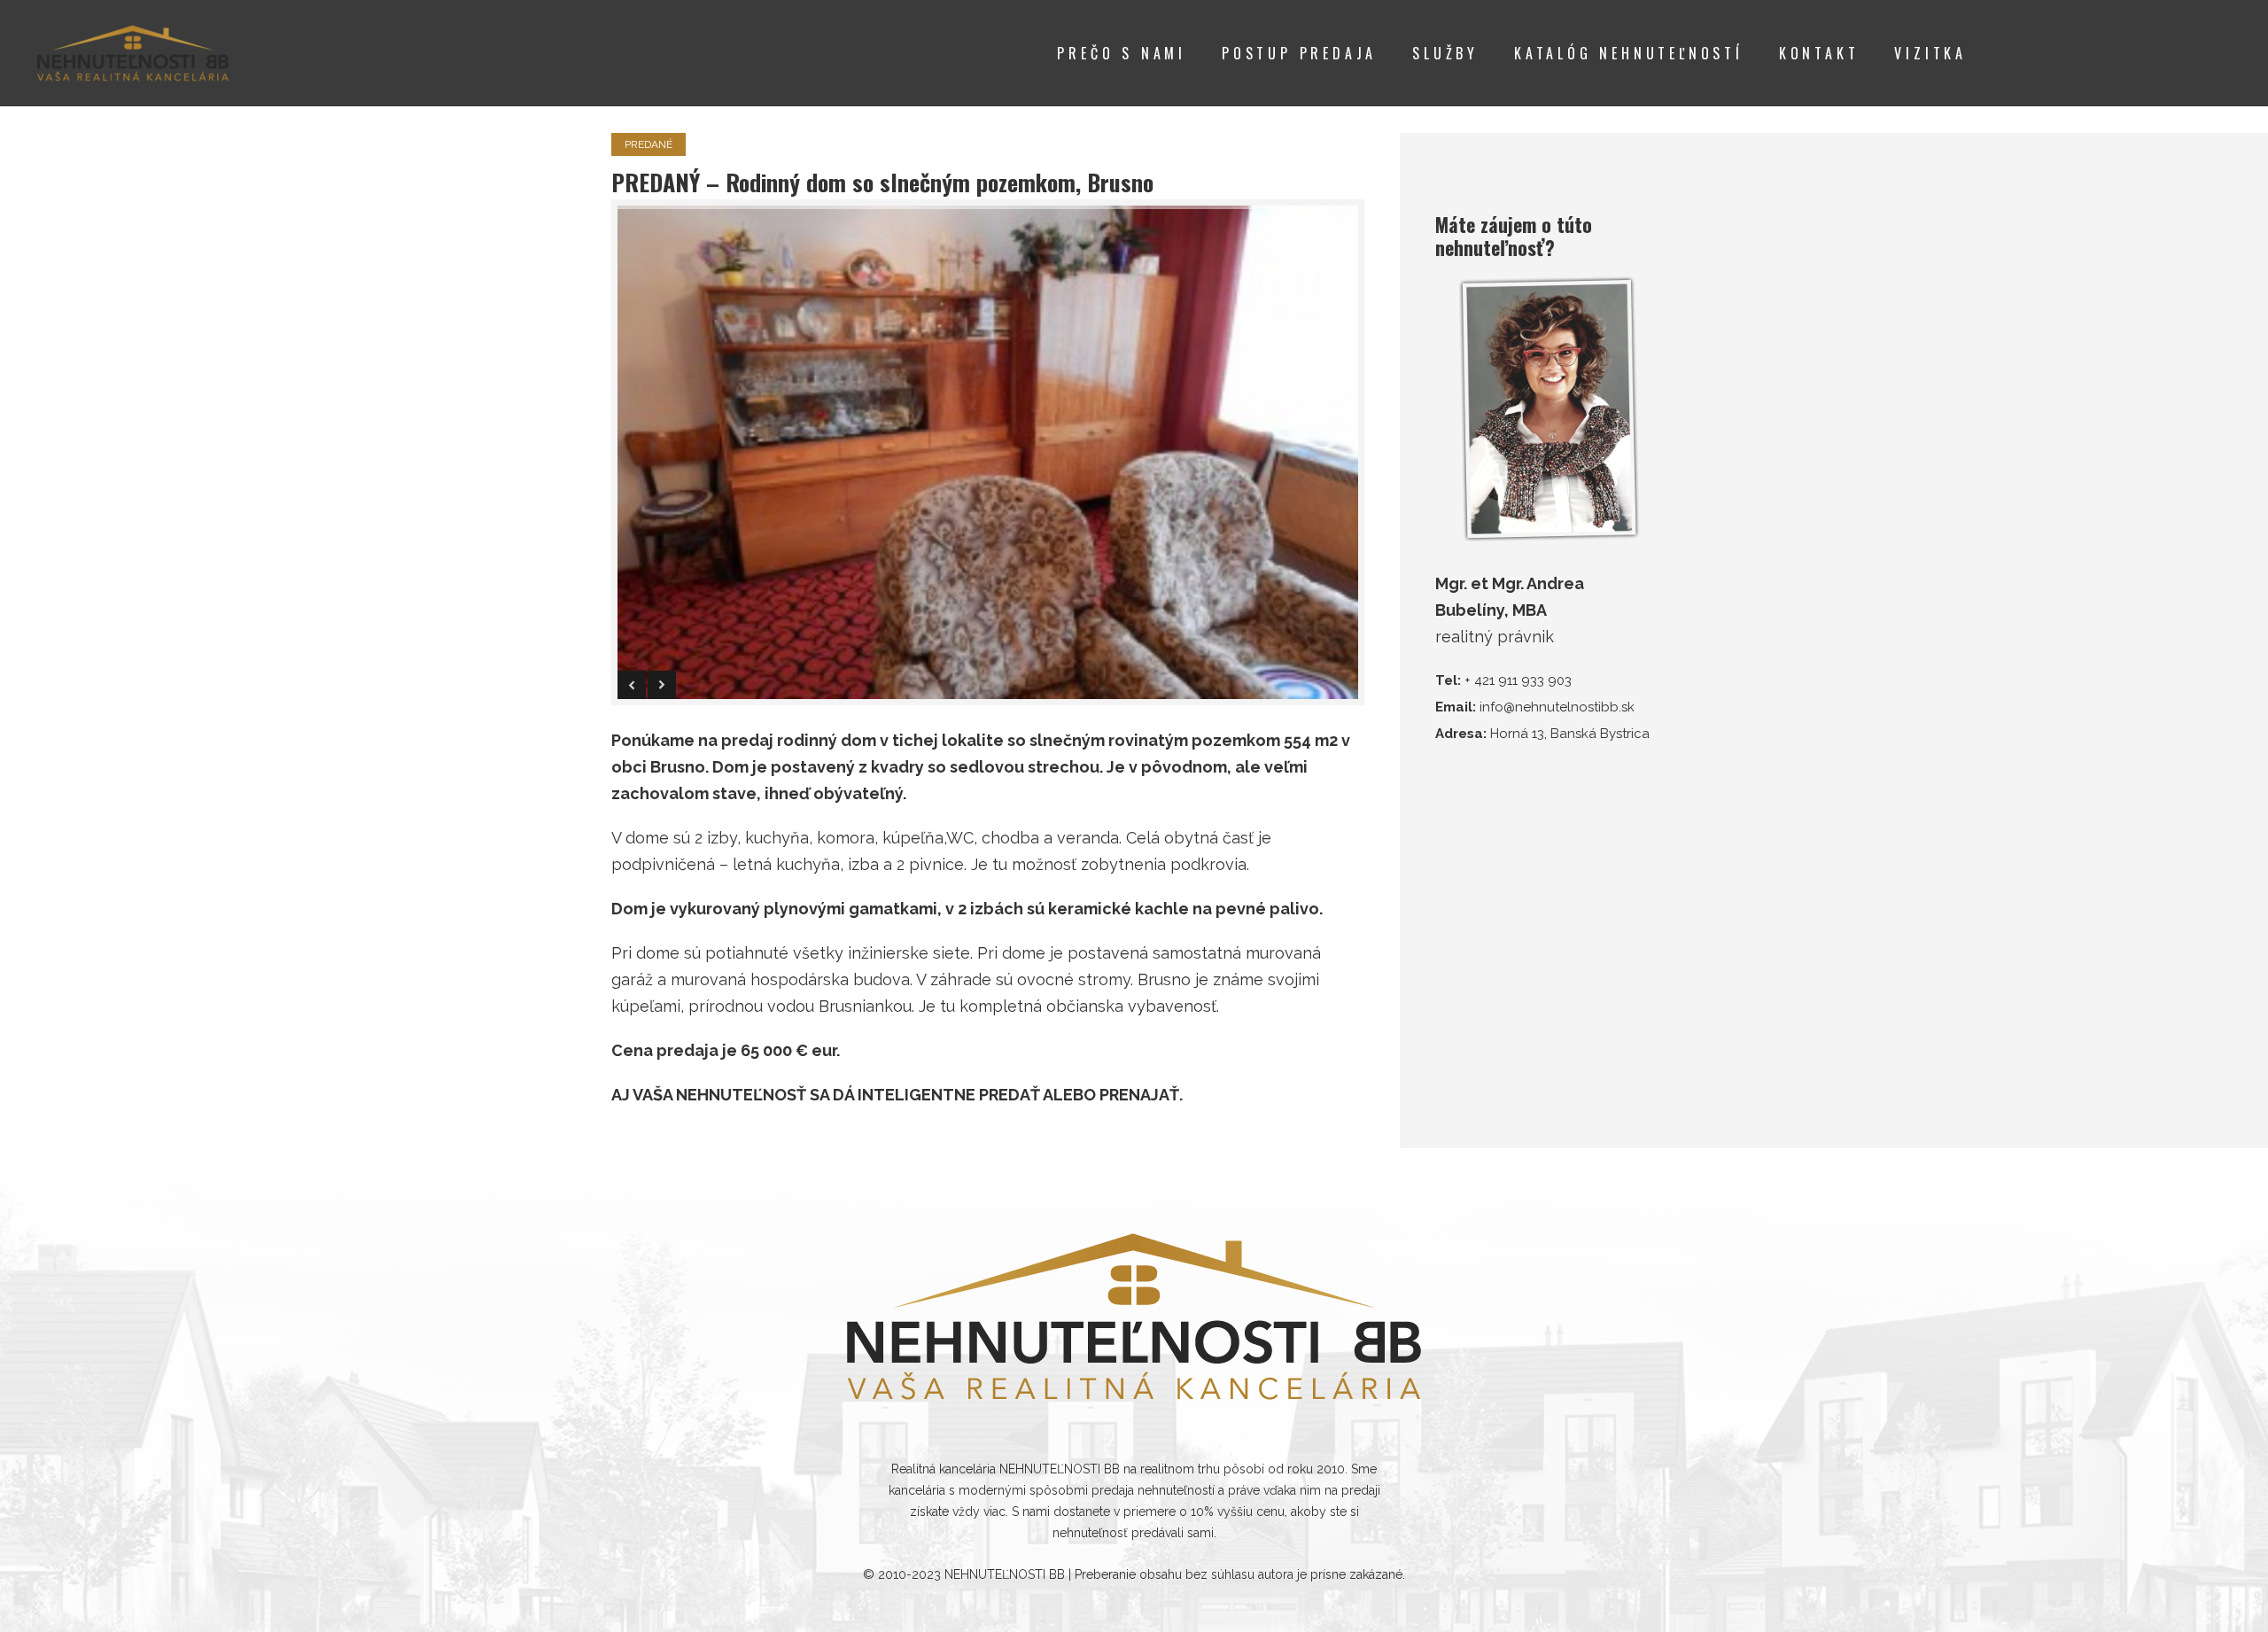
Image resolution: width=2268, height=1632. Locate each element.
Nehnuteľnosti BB (1005, 1574)
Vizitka (1930, 53)
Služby (1445, 53)
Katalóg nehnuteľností (1629, 53)
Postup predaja (1299, 53)
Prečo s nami (1122, 53)
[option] (988, 452)
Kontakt (1819, 53)
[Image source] (1134, 1317)
